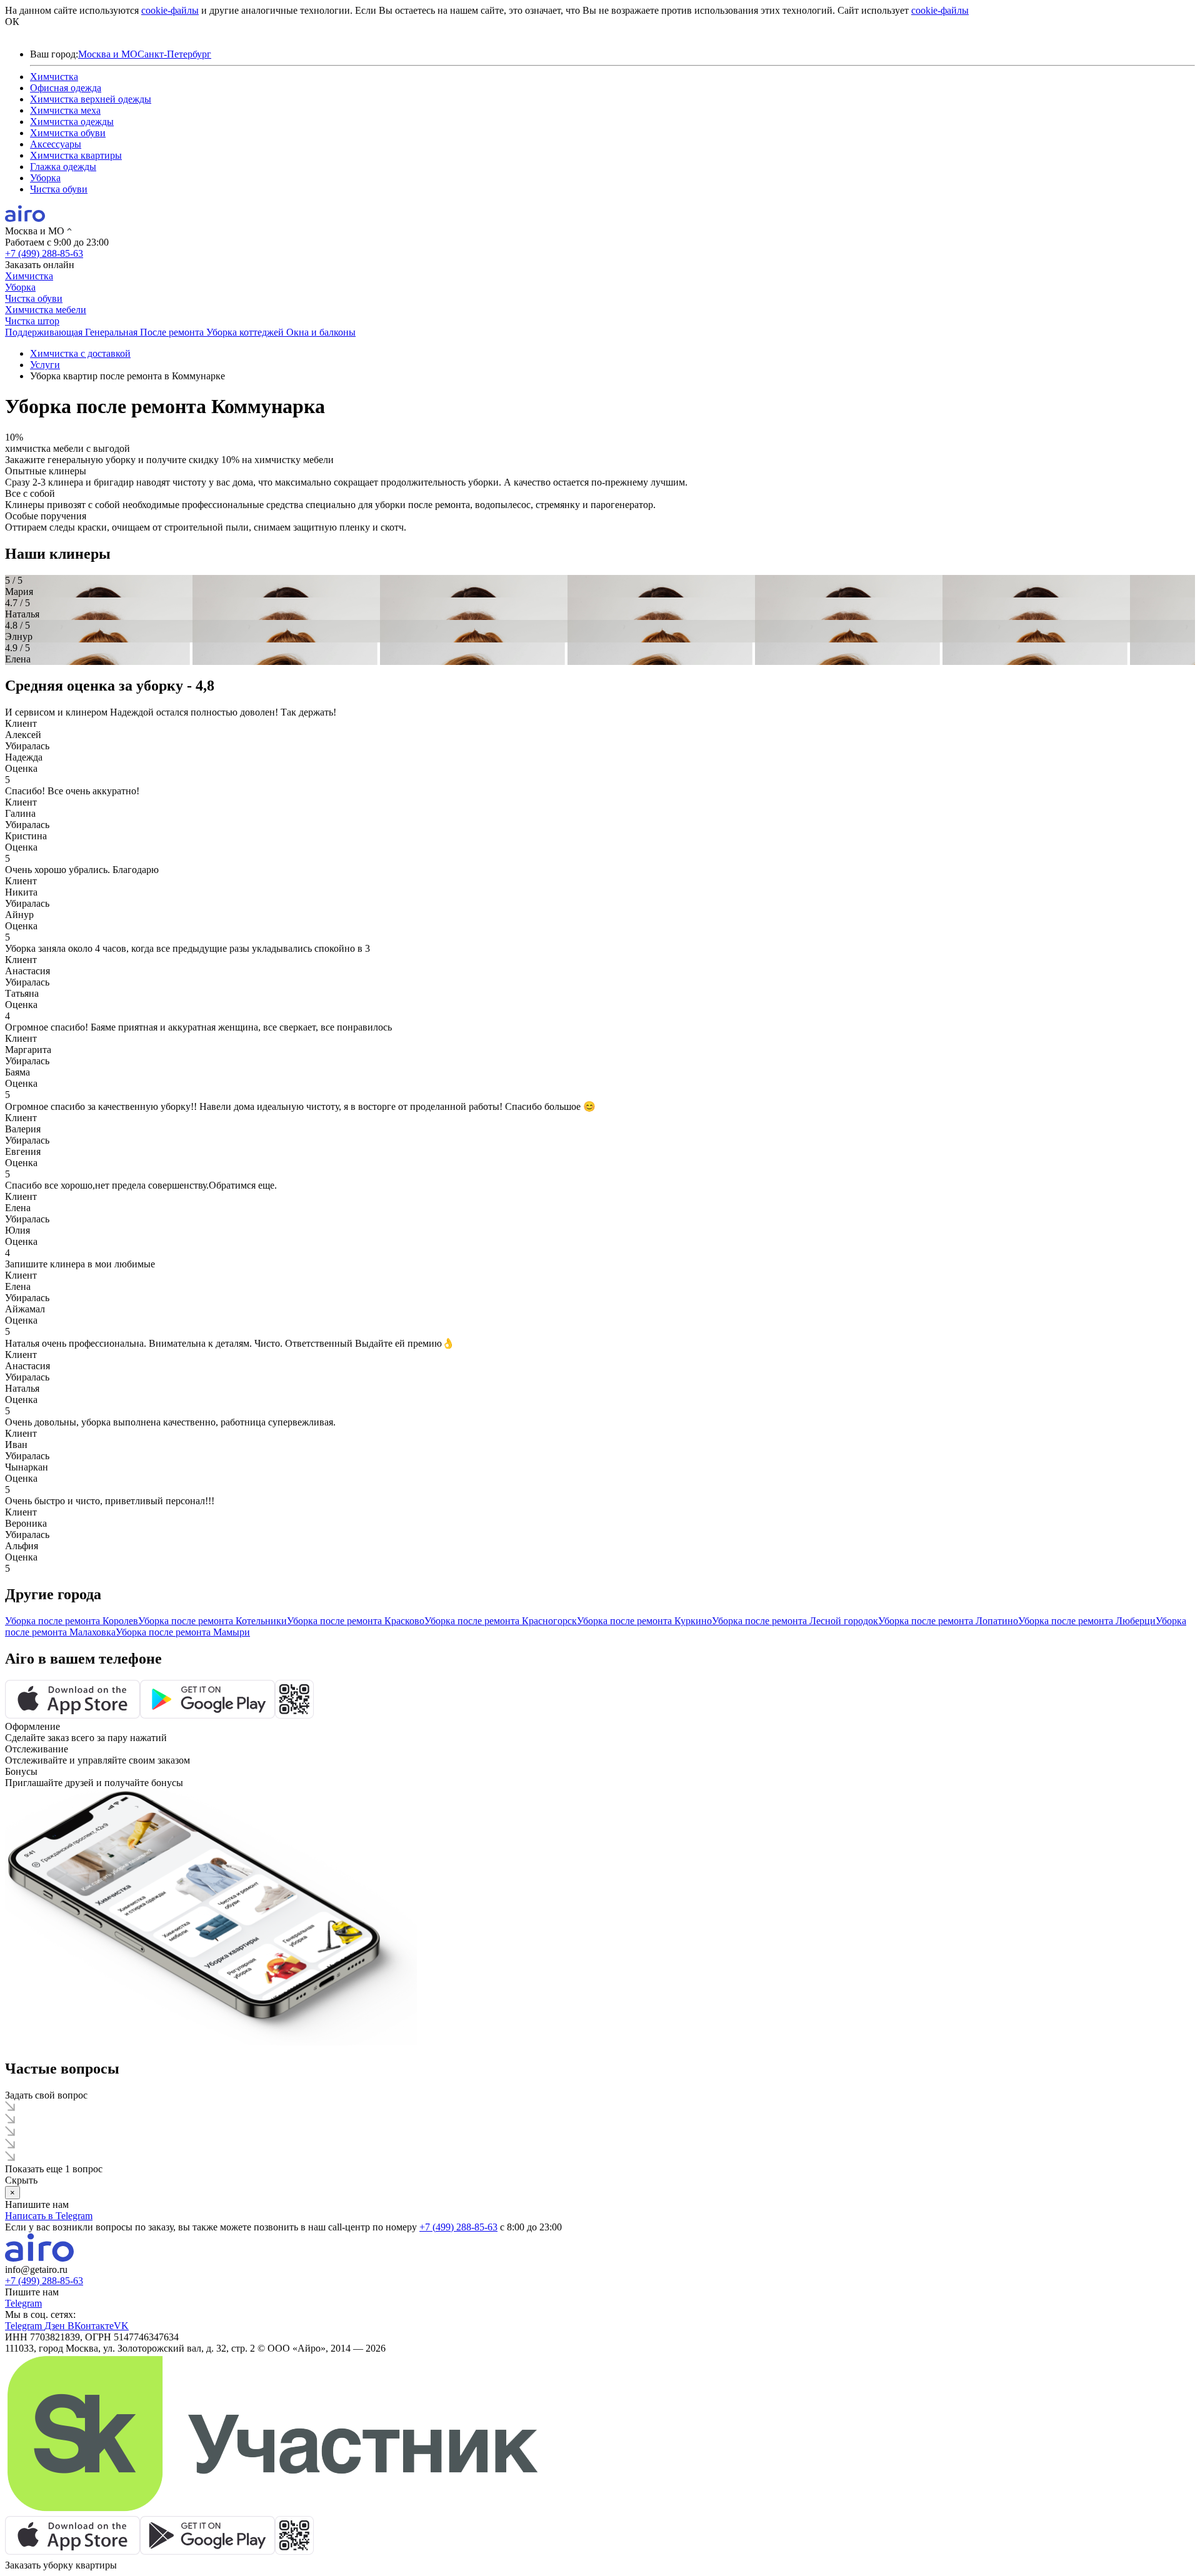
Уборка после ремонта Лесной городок (795, 1621)
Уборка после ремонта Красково (356, 1621)
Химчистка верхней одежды (91, 99)
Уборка (45, 178)
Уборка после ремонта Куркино (644, 1621)
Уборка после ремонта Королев (72, 1621)
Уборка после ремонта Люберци (1087, 1621)
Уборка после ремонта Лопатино (948, 1621)
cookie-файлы (170, 10)
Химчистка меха (65, 110)
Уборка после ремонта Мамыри (183, 1632)
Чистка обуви (59, 189)
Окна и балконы (321, 332)
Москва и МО (108, 54)
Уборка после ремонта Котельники (212, 1621)
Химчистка (54, 77)
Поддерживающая (45, 332)
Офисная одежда (66, 88)
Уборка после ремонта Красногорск (501, 1621)
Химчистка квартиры (76, 155)
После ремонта (173, 332)
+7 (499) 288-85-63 (44, 253)
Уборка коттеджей (246, 332)
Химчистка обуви (68, 133)
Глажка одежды (63, 167)
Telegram (23, 2303)
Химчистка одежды (72, 122)
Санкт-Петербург (174, 54)
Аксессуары (56, 144)
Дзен (56, 2326)
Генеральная (112, 332)
